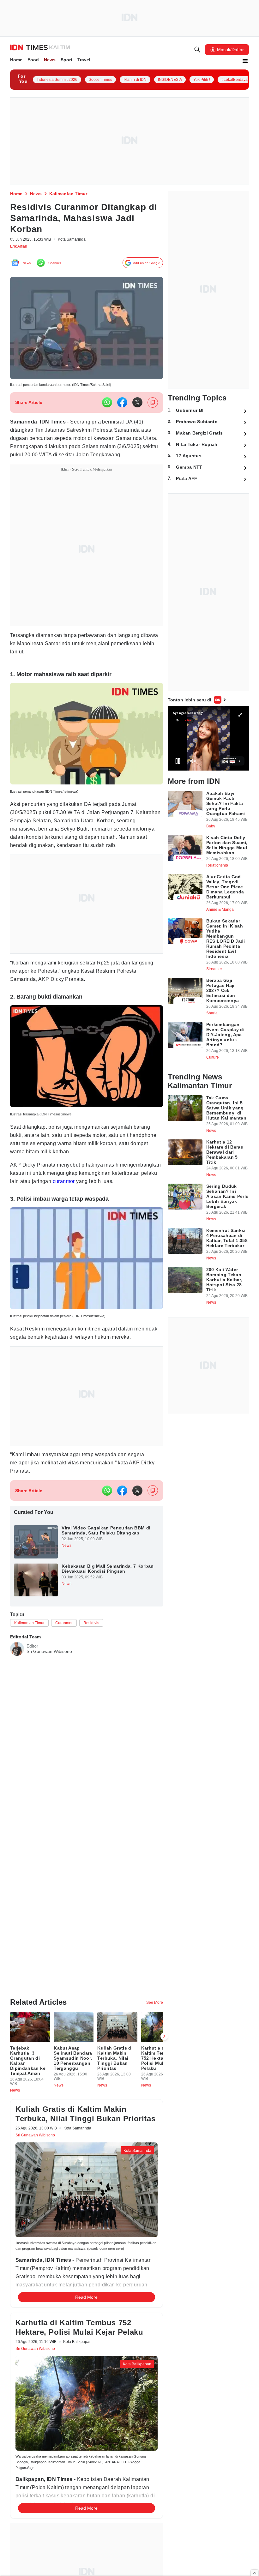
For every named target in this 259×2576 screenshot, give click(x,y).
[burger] (245, 62)
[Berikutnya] (164, 2014)
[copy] (153, 406)
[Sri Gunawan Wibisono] (17, 1698)
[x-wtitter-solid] (137, 406)
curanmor (23, 1213)
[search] (197, 51)
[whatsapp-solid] (107, 406)
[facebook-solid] (122, 406)
